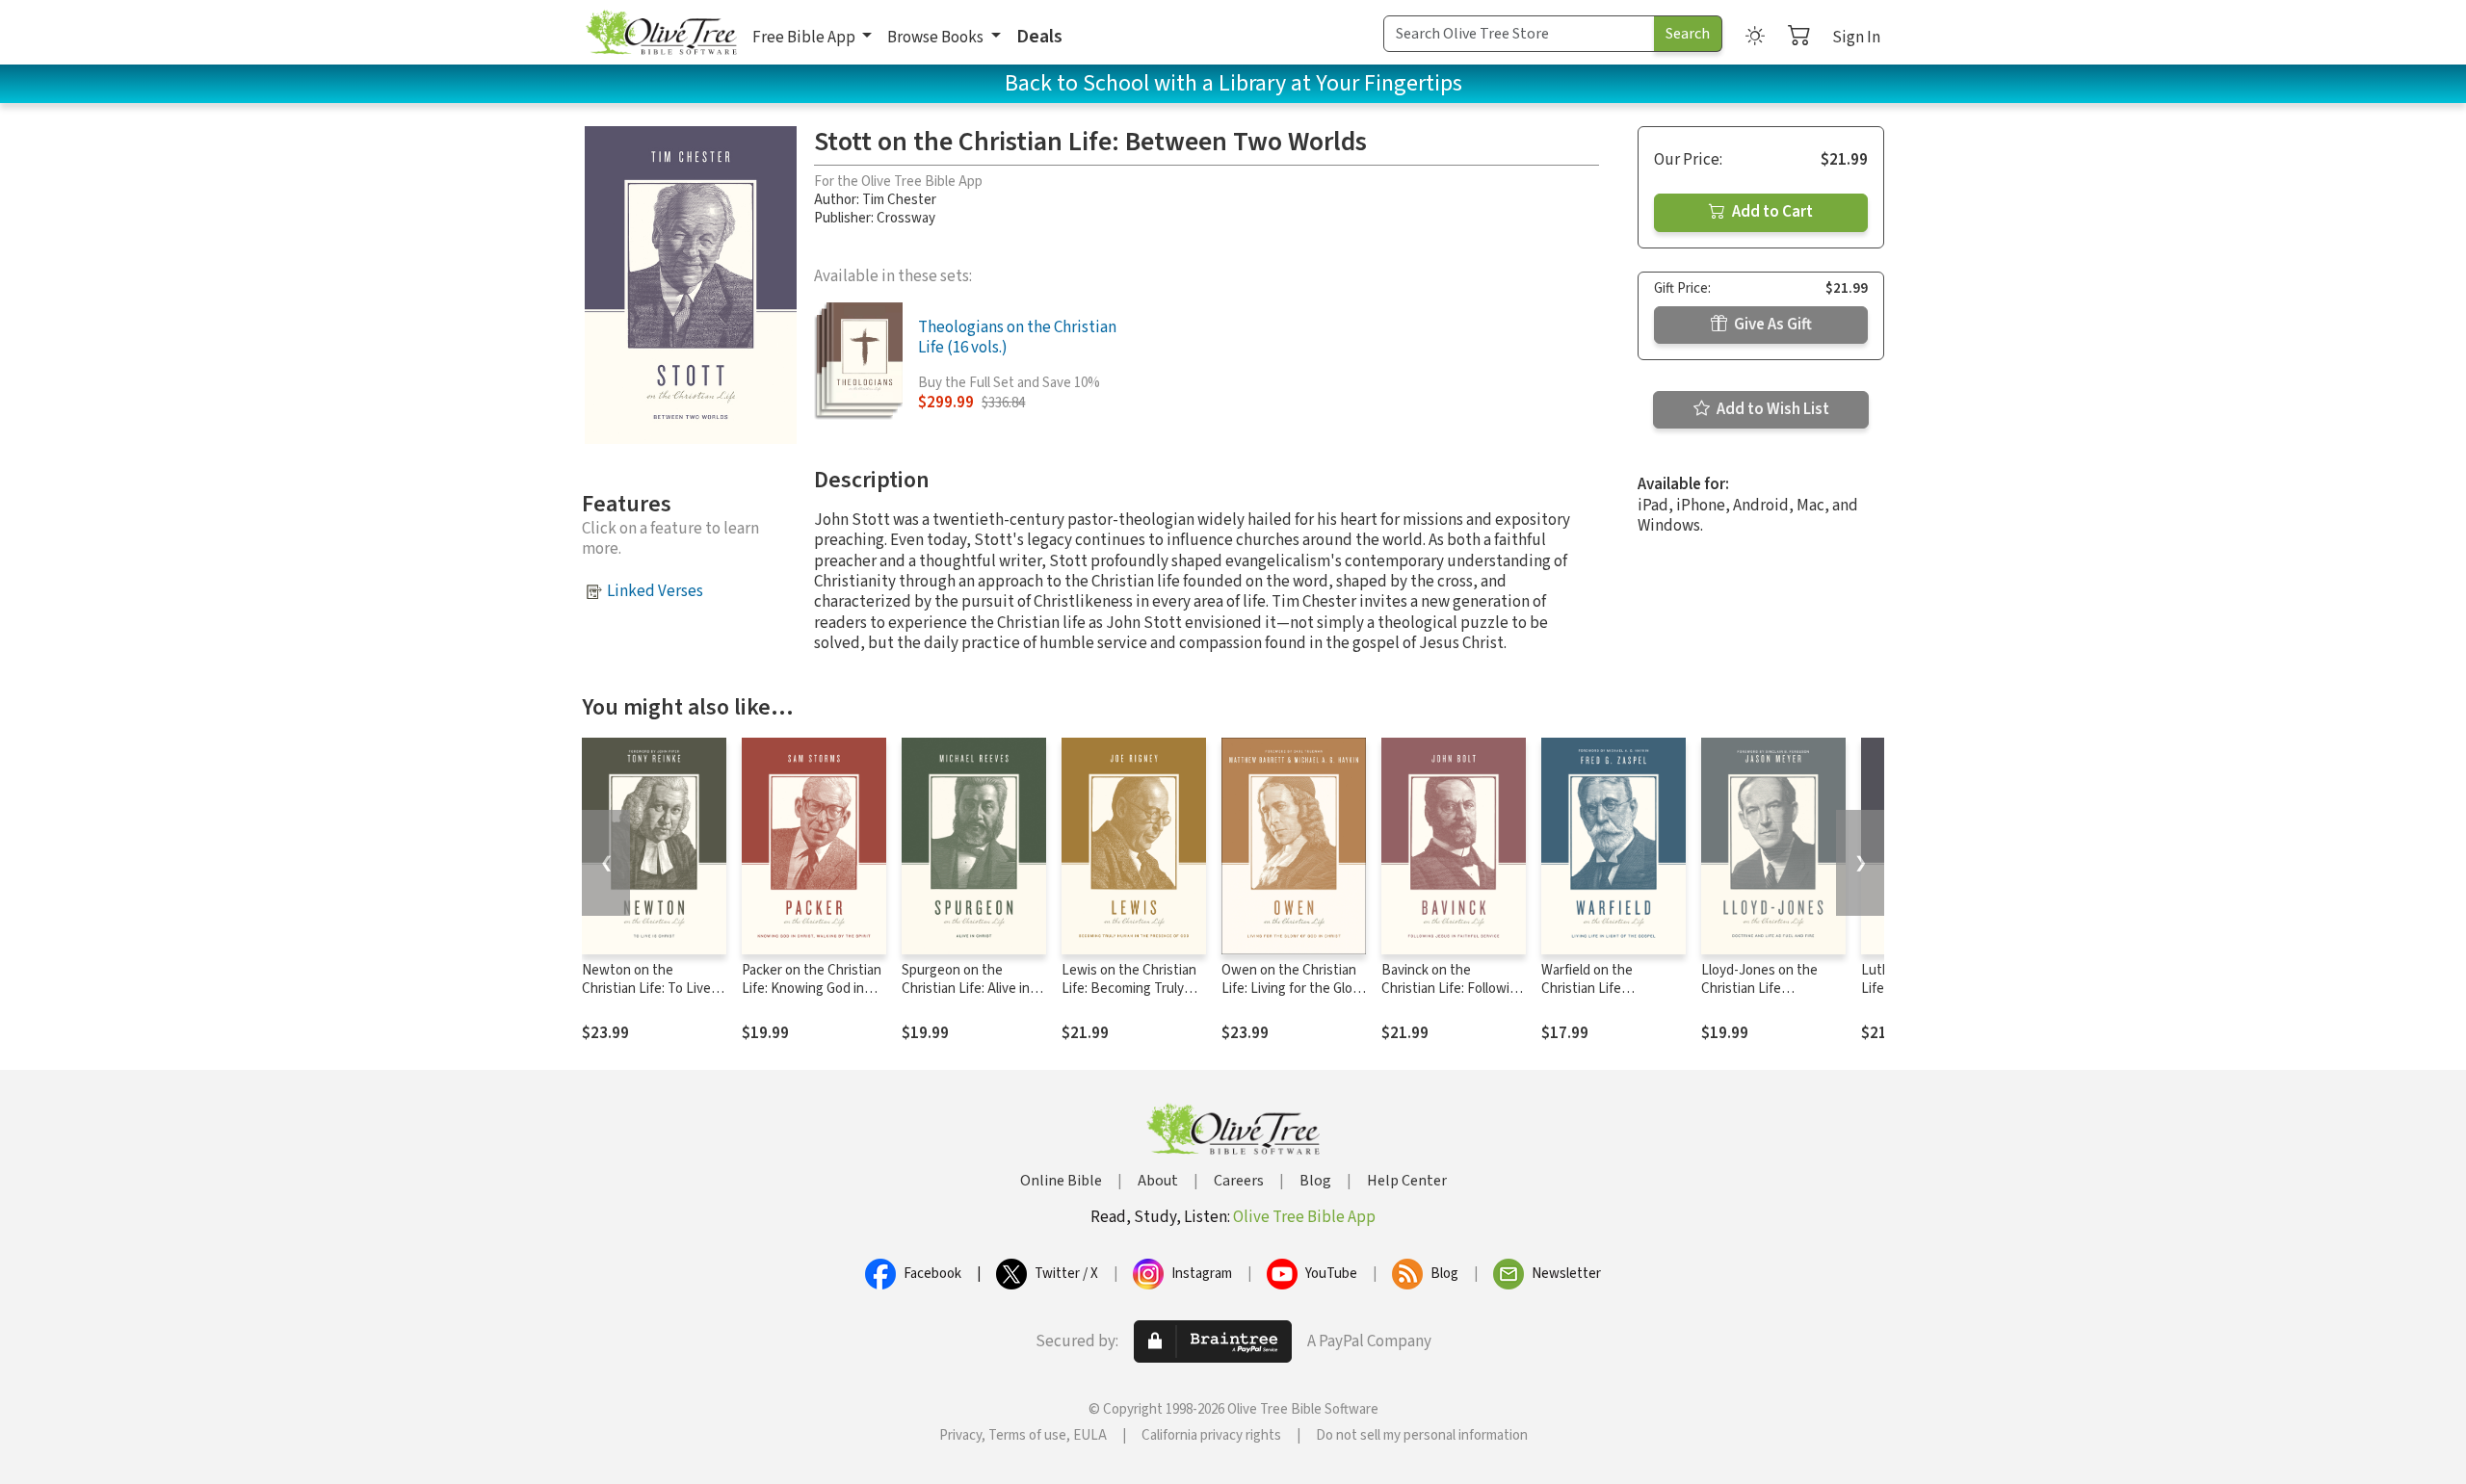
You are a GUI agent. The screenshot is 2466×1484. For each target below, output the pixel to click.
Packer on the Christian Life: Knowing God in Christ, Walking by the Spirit (812, 998)
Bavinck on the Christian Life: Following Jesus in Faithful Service (1454, 989)
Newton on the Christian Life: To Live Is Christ (653, 989)
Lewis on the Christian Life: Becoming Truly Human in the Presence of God (1132, 998)
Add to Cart (1771, 212)
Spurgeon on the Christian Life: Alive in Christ (966, 989)
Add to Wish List (1771, 409)
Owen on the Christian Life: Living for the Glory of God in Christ (1293, 989)
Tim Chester (899, 200)
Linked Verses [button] (655, 591)
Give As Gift (1771, 325)
